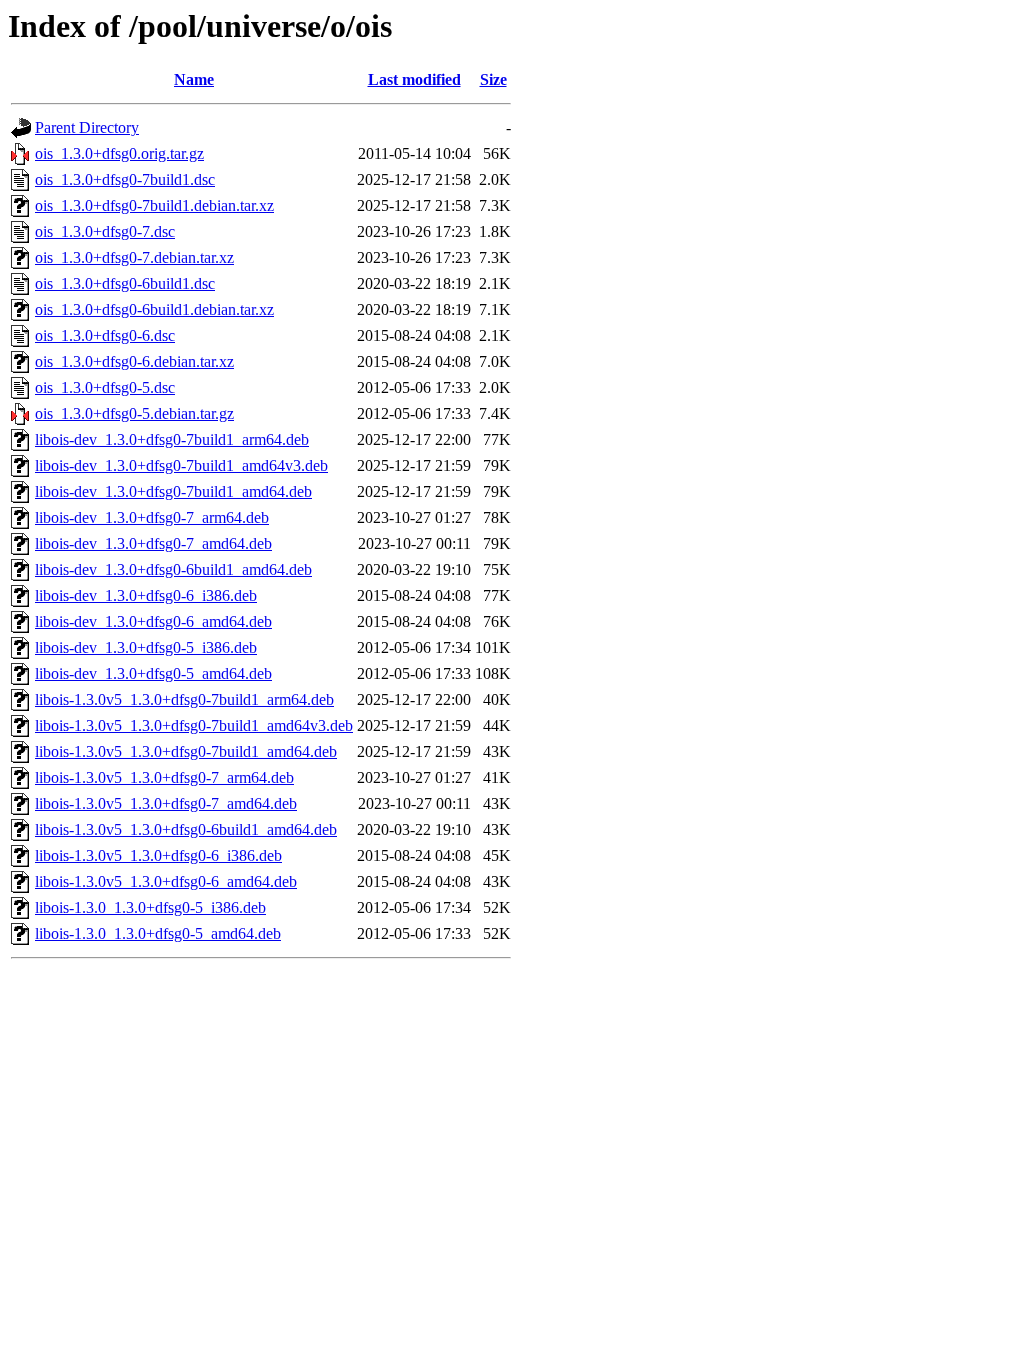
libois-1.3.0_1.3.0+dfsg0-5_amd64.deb (158, 933)
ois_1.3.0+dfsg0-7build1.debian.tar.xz (154, 205)
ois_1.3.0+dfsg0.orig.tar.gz (119, 153)
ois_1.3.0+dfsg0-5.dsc (105, 387)
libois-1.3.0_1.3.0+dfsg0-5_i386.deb (150, 907)
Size (493, 79)
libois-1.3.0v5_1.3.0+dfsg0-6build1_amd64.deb (186, 829)
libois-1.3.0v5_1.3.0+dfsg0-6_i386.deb (158, 855)
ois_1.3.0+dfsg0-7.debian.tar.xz (134, 257)
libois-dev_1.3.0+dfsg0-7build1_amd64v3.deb (181, 465)
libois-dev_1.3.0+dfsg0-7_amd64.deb (153, 543)
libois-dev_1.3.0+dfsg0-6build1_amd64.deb (173, 569)
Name (194, 79)
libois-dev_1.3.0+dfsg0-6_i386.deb (146, 595)
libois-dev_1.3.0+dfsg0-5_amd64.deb (153, 673)
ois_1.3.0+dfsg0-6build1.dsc (125, 283)
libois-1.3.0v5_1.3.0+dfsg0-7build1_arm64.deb (184, 699)
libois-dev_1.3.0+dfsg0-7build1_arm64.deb (172, 439)
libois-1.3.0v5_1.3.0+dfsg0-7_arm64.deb (164, 777)
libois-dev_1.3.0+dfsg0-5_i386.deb (146, 647)
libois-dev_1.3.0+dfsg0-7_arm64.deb (152, 517)
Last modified (414, 79)
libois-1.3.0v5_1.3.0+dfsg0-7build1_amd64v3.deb (194, 725)
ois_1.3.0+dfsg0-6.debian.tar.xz (134, 361)
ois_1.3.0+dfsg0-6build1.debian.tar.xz (154, 309)
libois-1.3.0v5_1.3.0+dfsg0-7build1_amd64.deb (186, 751)
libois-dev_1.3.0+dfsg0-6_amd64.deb (153, 621)
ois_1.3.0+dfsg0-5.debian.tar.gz (134, 413)
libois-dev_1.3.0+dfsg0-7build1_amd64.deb (173, 491)
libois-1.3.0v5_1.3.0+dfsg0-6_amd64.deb (166, 881)
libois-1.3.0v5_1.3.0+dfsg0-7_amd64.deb (166, 803)
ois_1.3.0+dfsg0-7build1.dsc (125, 179)
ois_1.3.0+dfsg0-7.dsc (105, 231)
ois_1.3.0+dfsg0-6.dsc (105, 335)
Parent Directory (87, 127)
